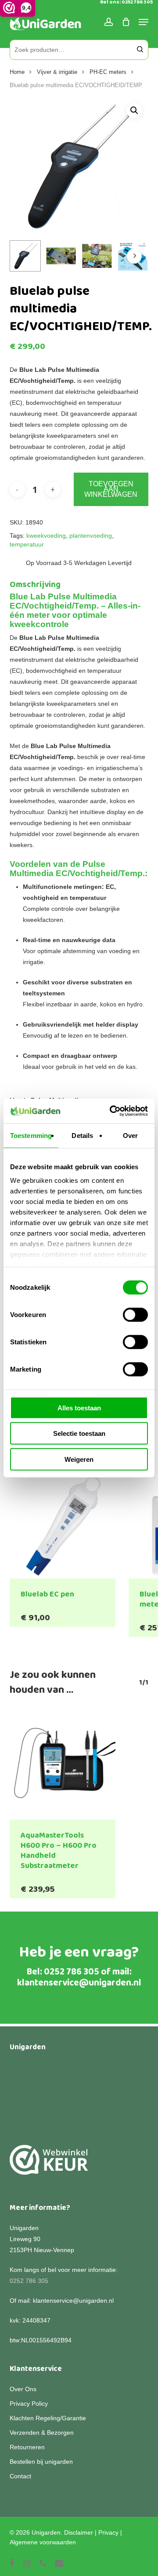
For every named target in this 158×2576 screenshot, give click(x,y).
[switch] (135, 1314)
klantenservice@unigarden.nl (79, 1983)
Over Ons (23, 2389)
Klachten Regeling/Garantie (48, 2418)
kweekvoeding (46, 536)
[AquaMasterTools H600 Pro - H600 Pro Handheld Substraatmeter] (63, 1766)
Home (17, 72)
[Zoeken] (140, 50)
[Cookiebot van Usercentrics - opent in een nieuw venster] (111, 1111)
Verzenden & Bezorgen (42, 2433)
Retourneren (27, 2447)
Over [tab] (130, 1135)
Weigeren (79, 1459)
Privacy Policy (29, 2404)
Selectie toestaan (79, 1433)
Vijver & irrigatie (57, 72)
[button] (134, 110)
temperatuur (27, 544)
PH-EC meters (108, 72)
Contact (20, 2476)
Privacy (108, 2532)
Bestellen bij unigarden (41, 2462)
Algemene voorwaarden (43, 2542)
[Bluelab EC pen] (63, 1525)
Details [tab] (82, 1135)
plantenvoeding (91, 536)
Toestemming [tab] (31, 1135)
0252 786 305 (72, 1972)
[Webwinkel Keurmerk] (49, 2165)
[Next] (134, 256)
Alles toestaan (79, 1407)
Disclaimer (79, 2532)
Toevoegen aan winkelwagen (111, 489)
